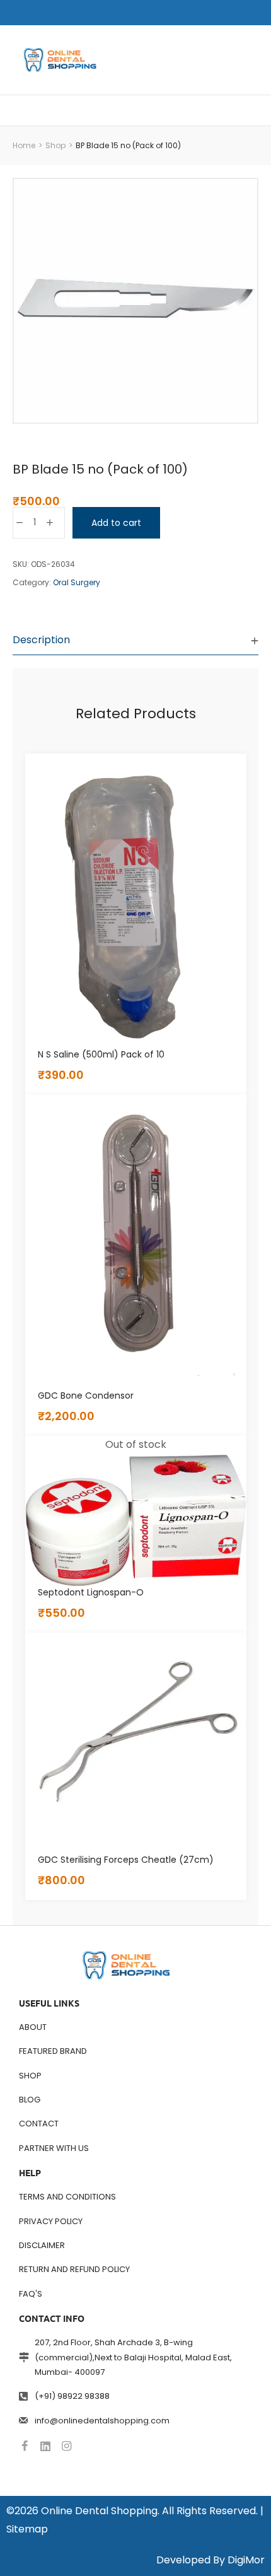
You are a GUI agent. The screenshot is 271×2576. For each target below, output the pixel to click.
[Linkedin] (45, 2446)
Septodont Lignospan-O (91, 1592)
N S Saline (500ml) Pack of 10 (101, 1054)
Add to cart (116, 523)
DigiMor (246, 2560)
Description (41, 640)
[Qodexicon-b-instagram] (66, 2446)
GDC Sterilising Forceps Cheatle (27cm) (126, 1860)
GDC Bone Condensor (86, 1396)
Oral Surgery (77, 582)
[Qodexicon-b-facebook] (25, 2446)
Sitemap (27, 2529)
